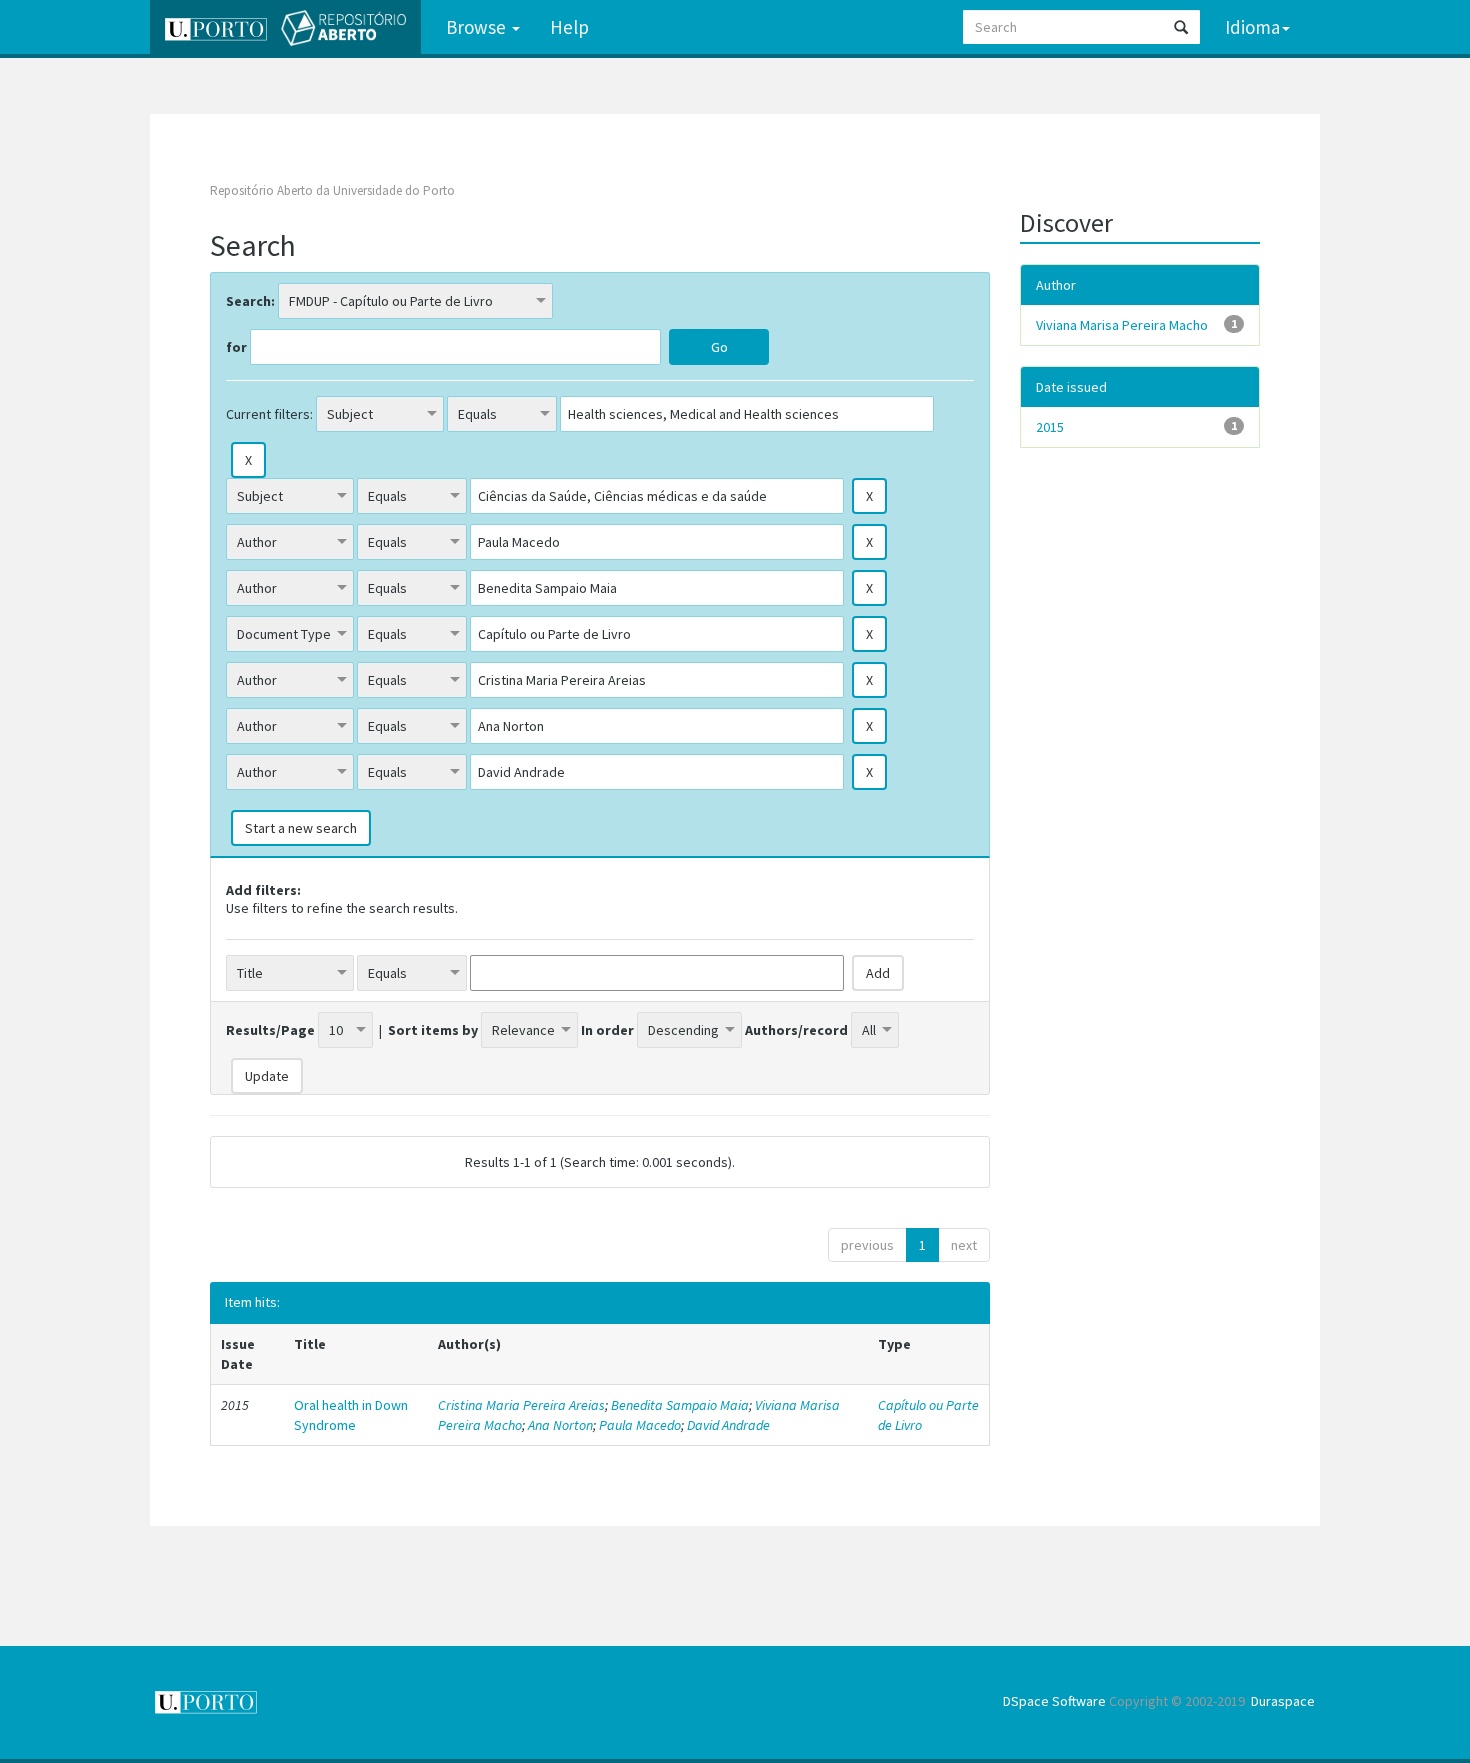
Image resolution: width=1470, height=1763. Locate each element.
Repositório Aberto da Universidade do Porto (332, 190)
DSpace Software (1054, 1701)
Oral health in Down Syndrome (351, 1415)
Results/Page (270, 1030)
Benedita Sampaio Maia (680, 1405)
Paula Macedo (640, 1425)
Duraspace (1283, 1701)
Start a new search (301, 828)
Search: (250, 301)
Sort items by (433, 1030)
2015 (1050, 427)
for (236, 347)
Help (569, 27)
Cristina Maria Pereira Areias (521, 1405)
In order (607, 1030)
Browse (478, 27)
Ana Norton (560, 1425)
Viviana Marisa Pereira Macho (1122, 325)
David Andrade (728, 1425)
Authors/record (796, 1030)
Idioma (1252, 27)
